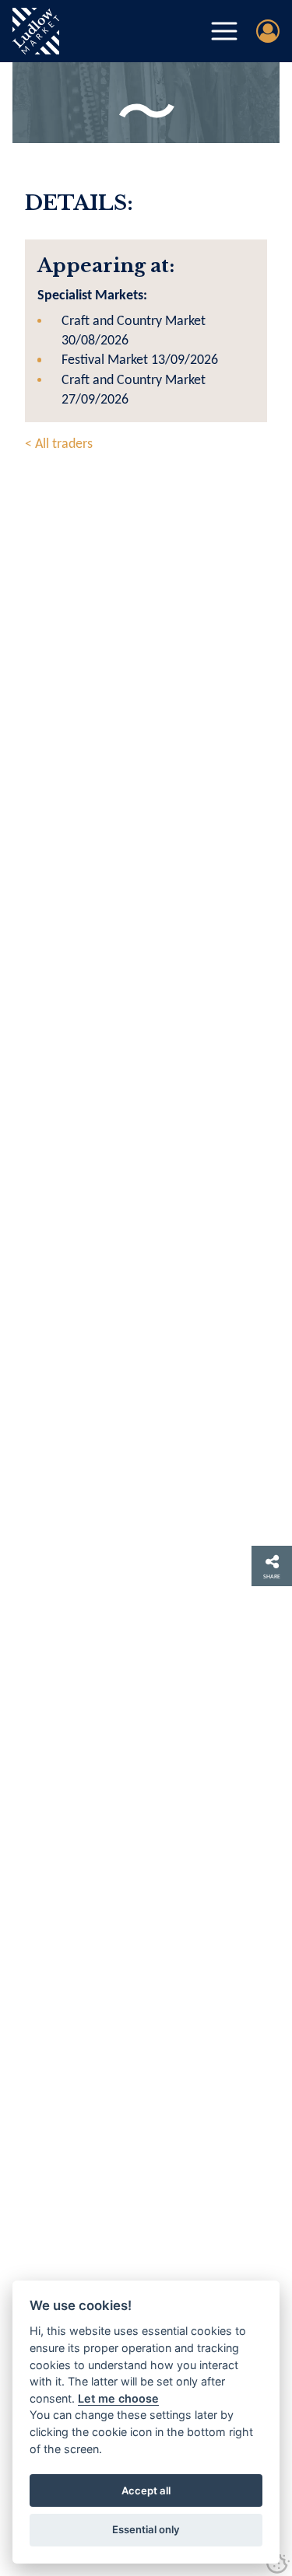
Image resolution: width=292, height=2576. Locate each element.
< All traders (59, 444)
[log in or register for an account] (268, 31)
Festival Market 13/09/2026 (140, 360)
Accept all (146, 2490)
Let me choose (118, 2398)
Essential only (146, 2529)
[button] (224, 31)
